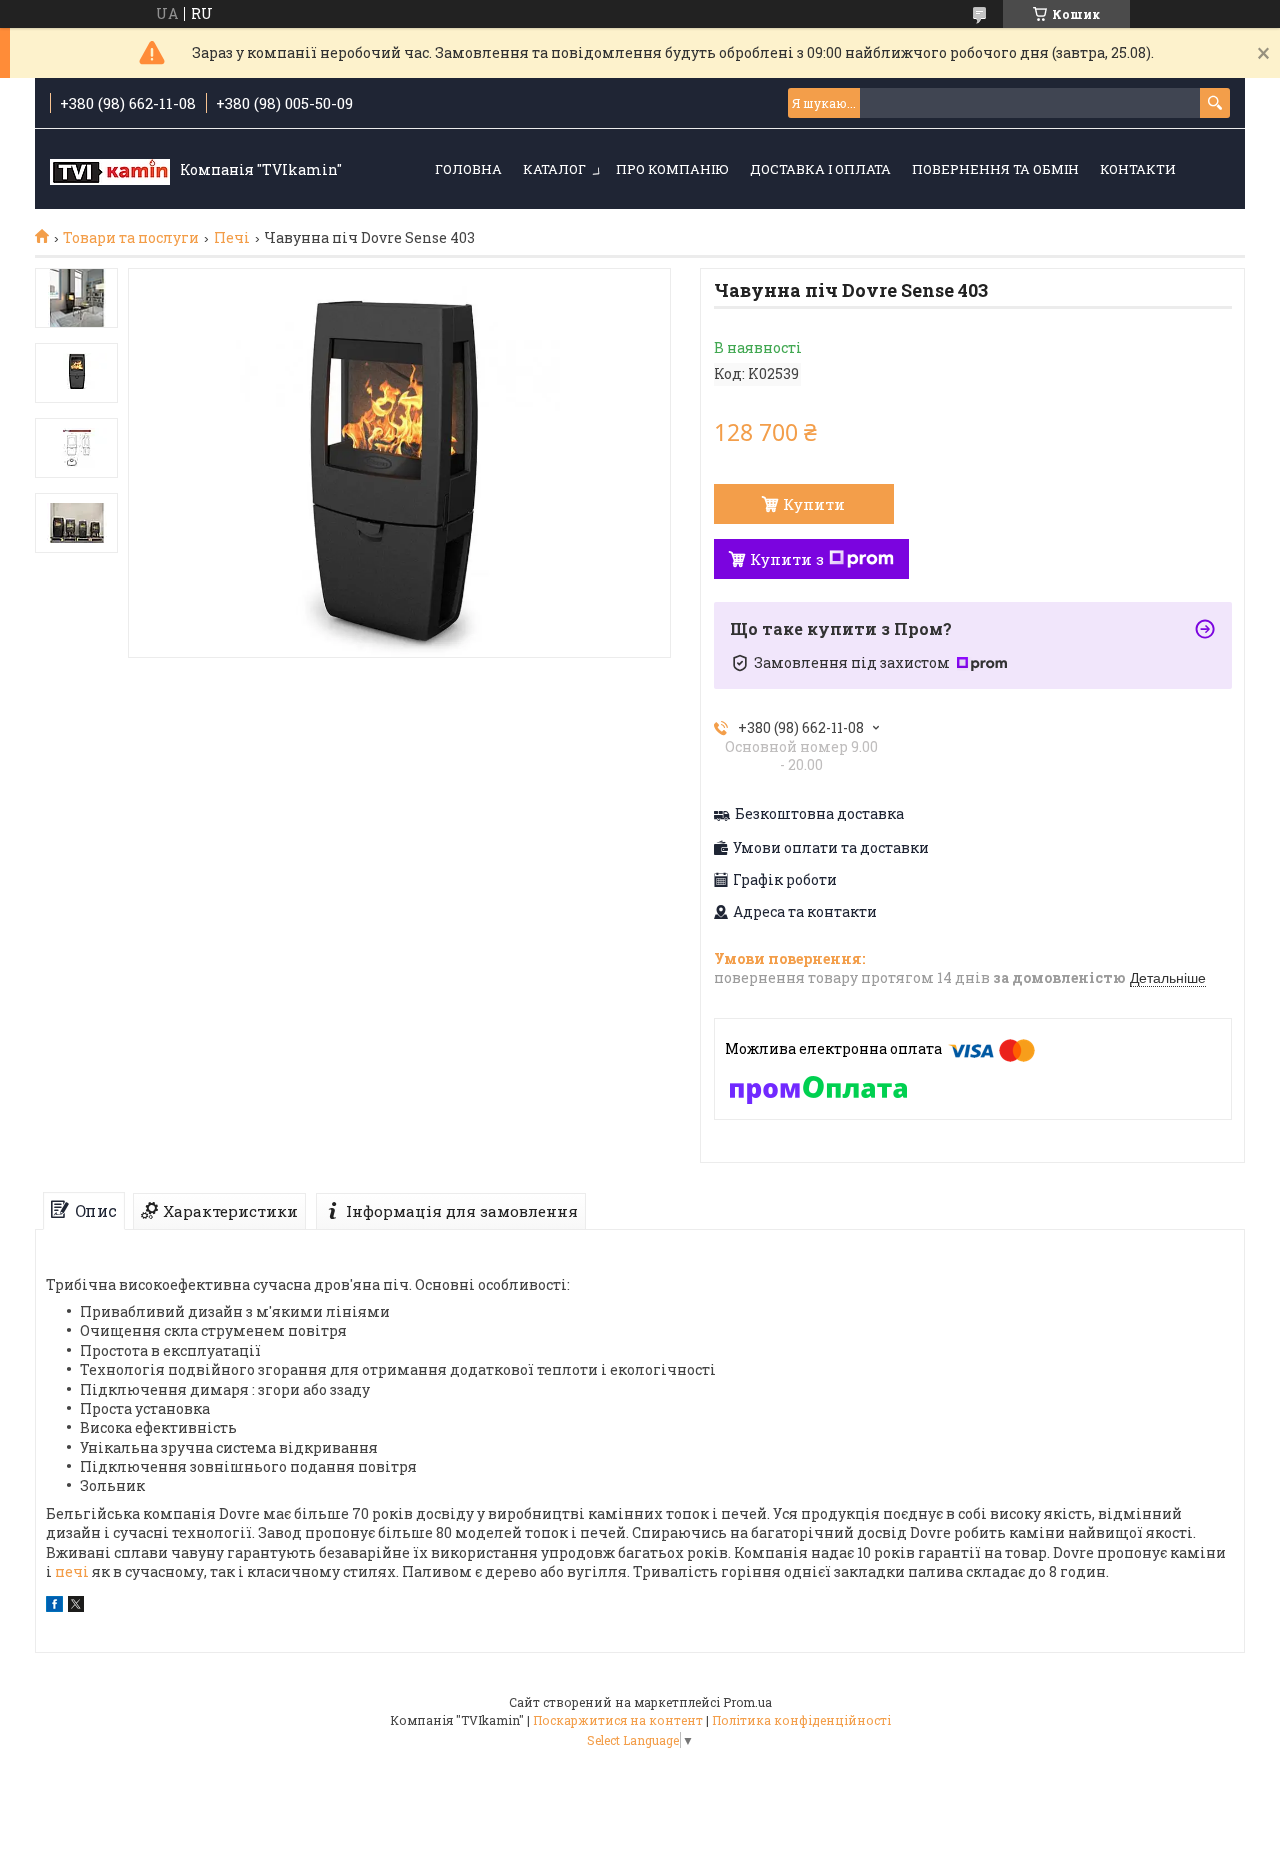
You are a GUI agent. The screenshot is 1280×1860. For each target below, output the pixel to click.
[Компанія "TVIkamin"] (110, 170)
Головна (468, 169)
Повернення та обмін (995, 169)
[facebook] (54, 1606)
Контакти (1138, 169)
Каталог (554, 169)
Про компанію (672, 169)
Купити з (787, 559)
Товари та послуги (131, 238)
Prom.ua (747, 1702)
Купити (814, 504)
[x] (76, 1606)
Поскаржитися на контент (618, 1720)
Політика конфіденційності (801, 1720)
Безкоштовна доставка (819, 814)
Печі (232, 238)
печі (72, 1571)
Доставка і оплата (820, 169)
